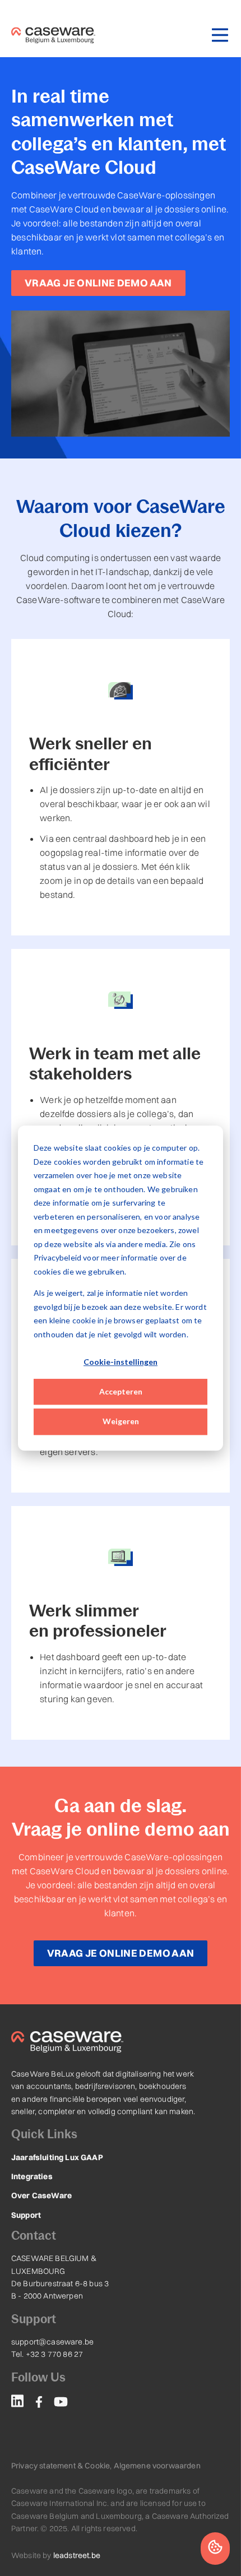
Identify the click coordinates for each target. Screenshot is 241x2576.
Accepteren (121, 1391)
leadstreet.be (77, 2555)
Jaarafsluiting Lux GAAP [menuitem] (57, 2157)
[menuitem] (17, 2403)
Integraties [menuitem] (32, 2176)
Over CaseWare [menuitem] (41, 2195)
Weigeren (121, 1421)
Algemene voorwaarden (157, 2466)
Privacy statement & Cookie (61, 2466)
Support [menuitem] (26, 2215)
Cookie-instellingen (121, 1362)
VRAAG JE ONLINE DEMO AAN (98, 283)
